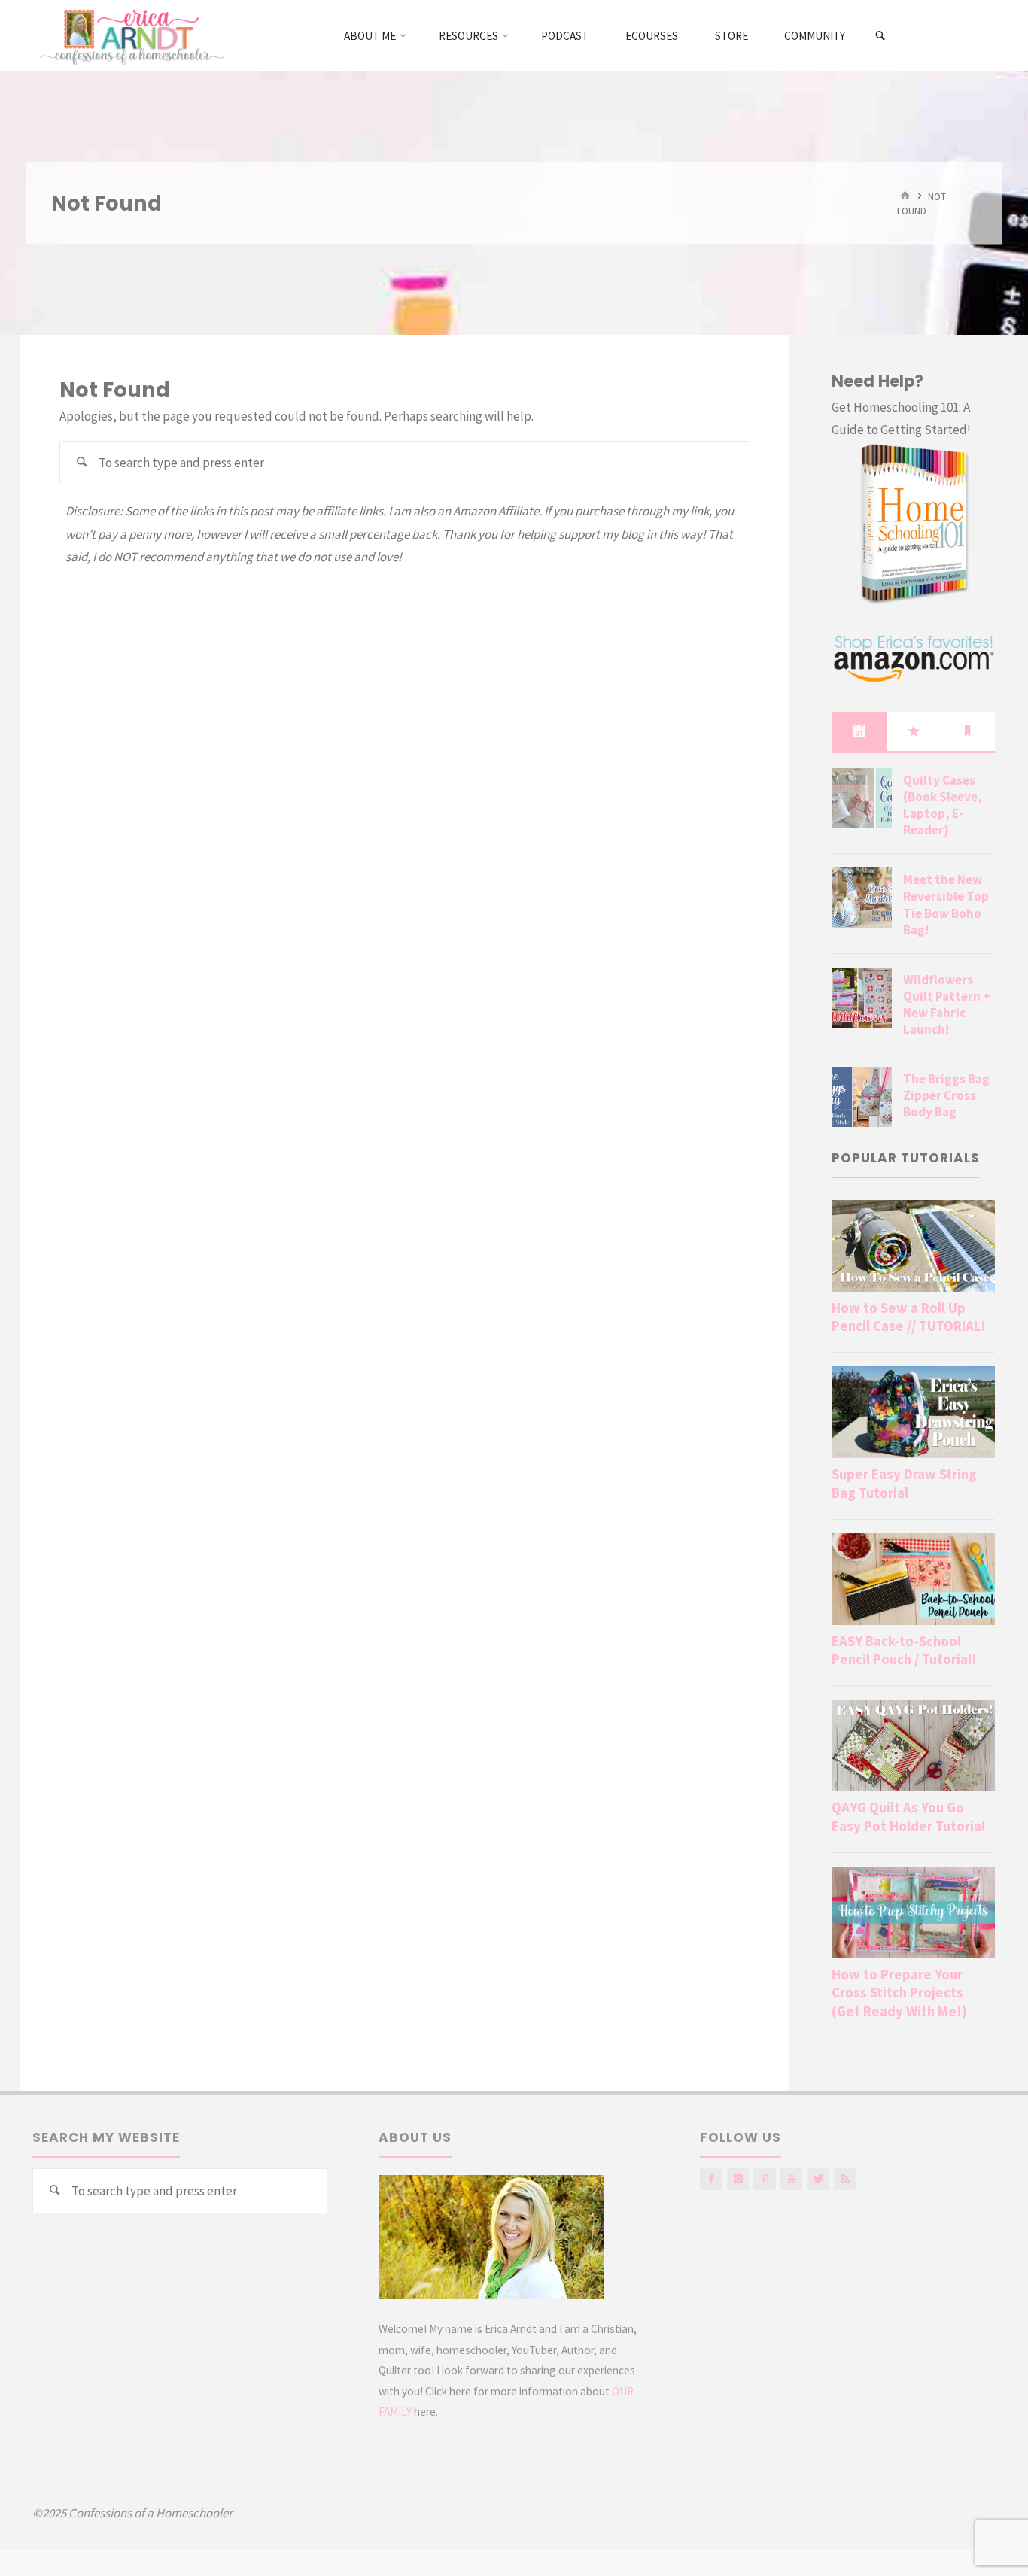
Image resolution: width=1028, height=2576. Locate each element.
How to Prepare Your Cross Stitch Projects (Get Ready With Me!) (899, 1993)
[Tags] (968, 731)
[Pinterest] (764, 2179)
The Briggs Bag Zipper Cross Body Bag (946, 1095)
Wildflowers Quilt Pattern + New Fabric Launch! (947, 1004)
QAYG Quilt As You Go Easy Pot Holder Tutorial (908, 1817)
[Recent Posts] (859, 731)
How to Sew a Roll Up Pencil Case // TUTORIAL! (909, 1317)
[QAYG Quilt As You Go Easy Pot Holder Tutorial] (913, 1745)
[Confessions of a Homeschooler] (130, 35)
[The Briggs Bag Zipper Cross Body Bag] (862, 1097)
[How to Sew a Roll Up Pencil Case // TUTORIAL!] (913, 1246)
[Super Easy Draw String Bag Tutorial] (913, 1412)
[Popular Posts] (914, 731)
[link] (881, 36)
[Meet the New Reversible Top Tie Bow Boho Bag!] (862, 898)
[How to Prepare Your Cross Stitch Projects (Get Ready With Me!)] (913, 1912)
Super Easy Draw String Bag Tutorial (904, 1483)
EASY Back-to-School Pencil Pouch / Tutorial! (904, 1650)
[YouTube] (791, 2179)
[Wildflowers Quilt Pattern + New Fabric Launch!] (862, 998)
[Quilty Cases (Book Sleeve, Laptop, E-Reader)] (862, 798)
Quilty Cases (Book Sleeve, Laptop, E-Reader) (943, 805)
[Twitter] (818, 2179)
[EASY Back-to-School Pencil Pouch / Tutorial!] (913, 1579)
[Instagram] (738, 2179)
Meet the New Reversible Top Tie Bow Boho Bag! (946, 904)
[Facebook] (711, 2179)
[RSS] (845, 2179)
